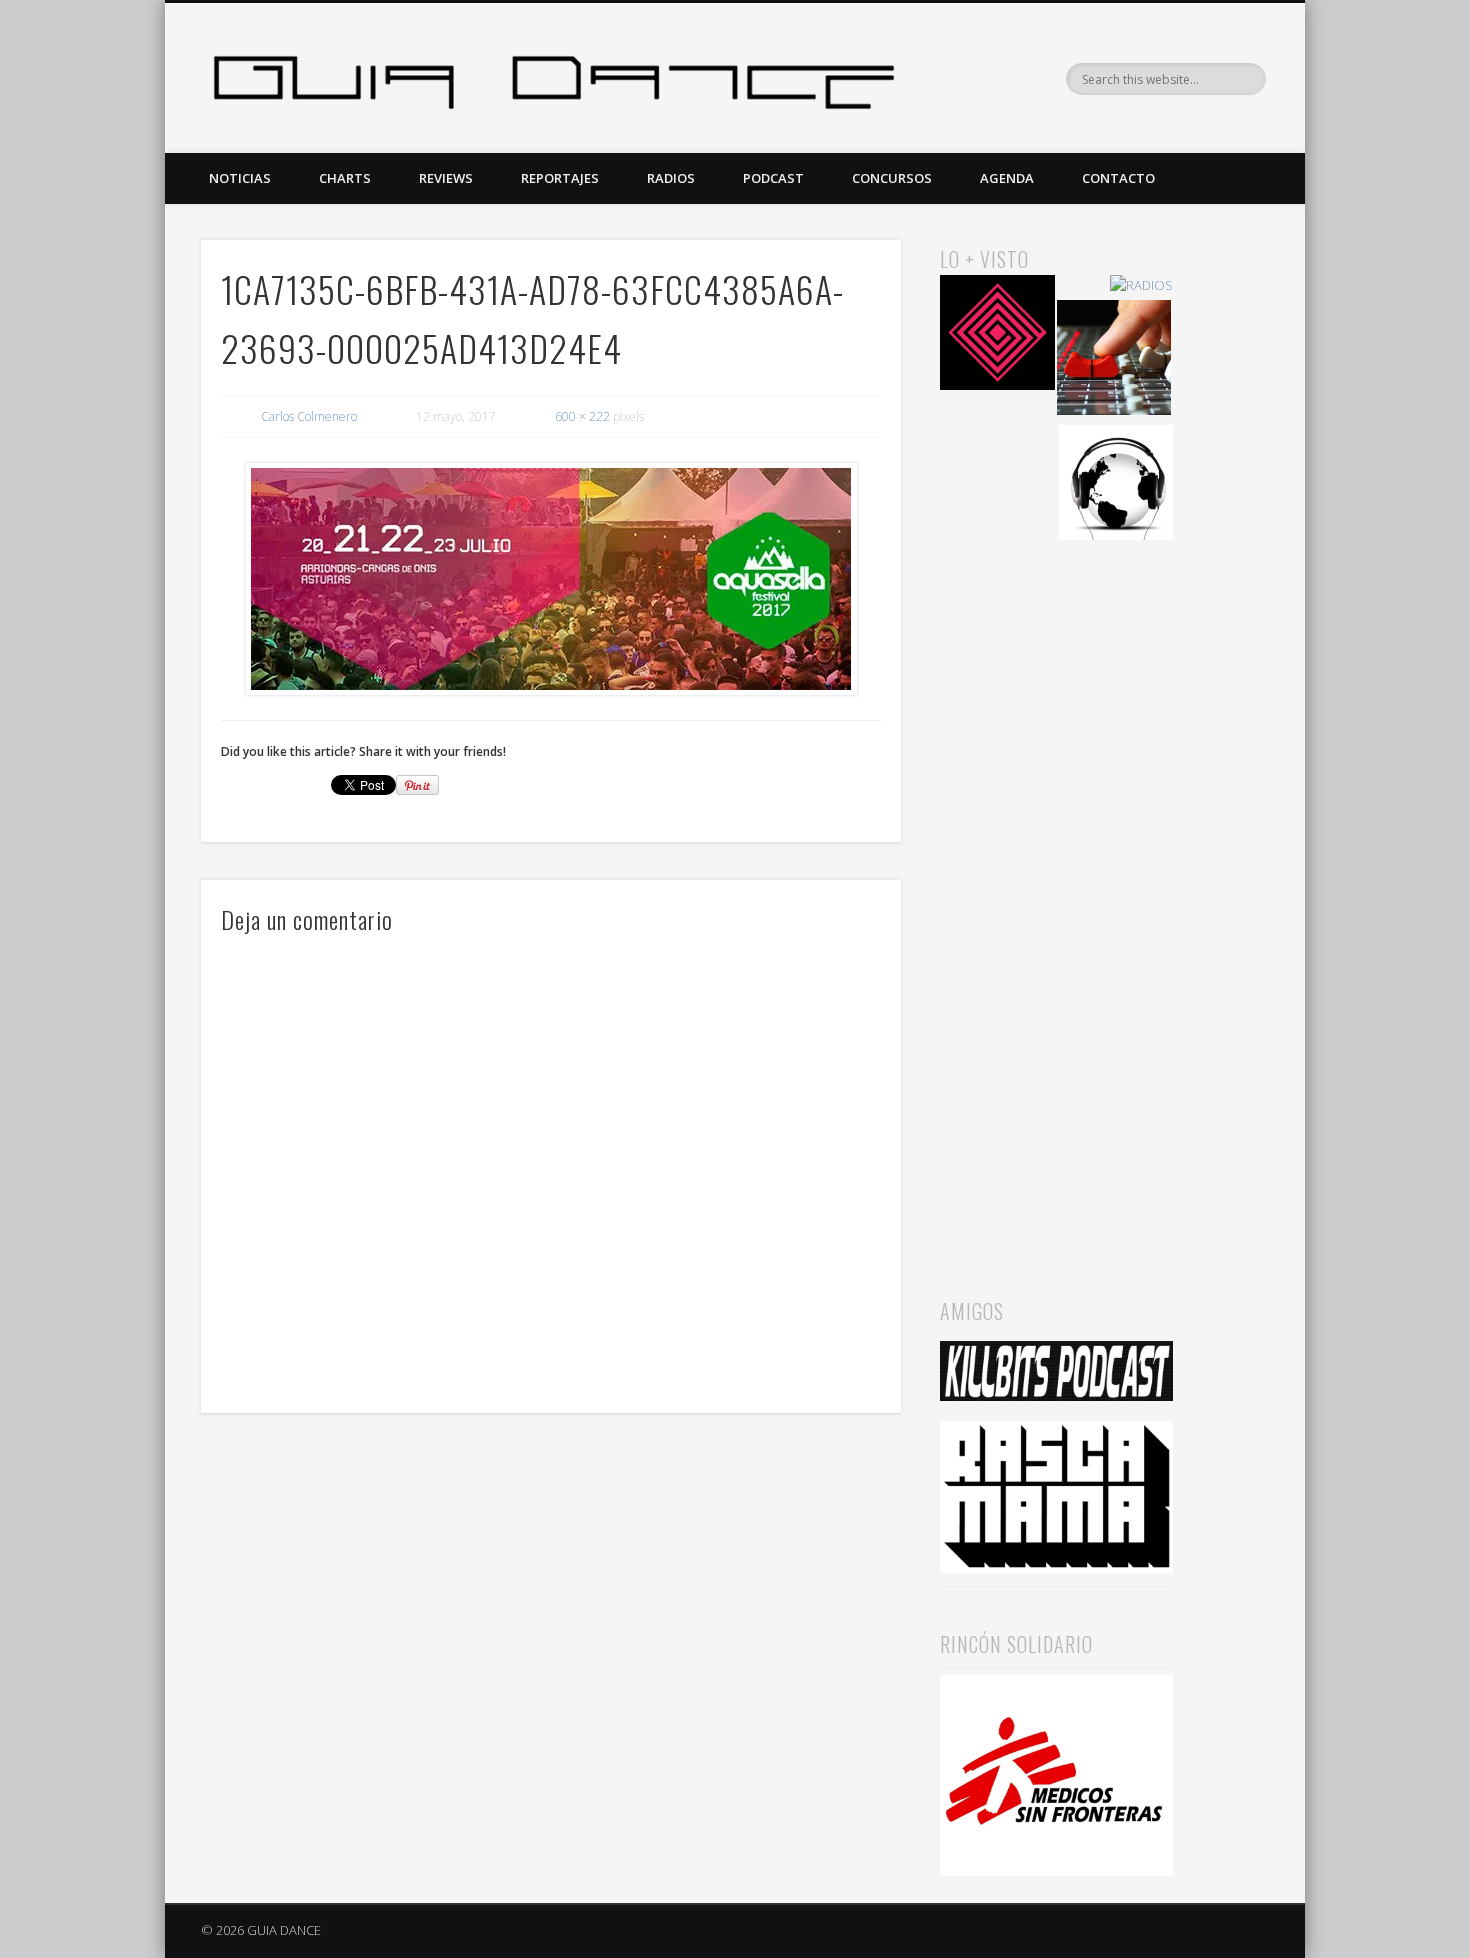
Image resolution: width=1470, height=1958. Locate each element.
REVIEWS (446, 178)
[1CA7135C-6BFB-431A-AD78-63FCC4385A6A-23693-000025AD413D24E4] (551, 579)
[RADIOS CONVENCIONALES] (1114, 360)
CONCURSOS (892, 178)
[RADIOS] (1141, 285)
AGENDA (1007, 178)
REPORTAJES (560, 178)
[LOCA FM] (997, 335)
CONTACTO (1118, 178)
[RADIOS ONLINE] (1116, 485)
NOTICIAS (240, 178)
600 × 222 (582, 416)
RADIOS (671, 178)
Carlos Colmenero (309, 416)
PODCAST (773, 178)
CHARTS (345, 178)
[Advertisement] (1057, 891)
